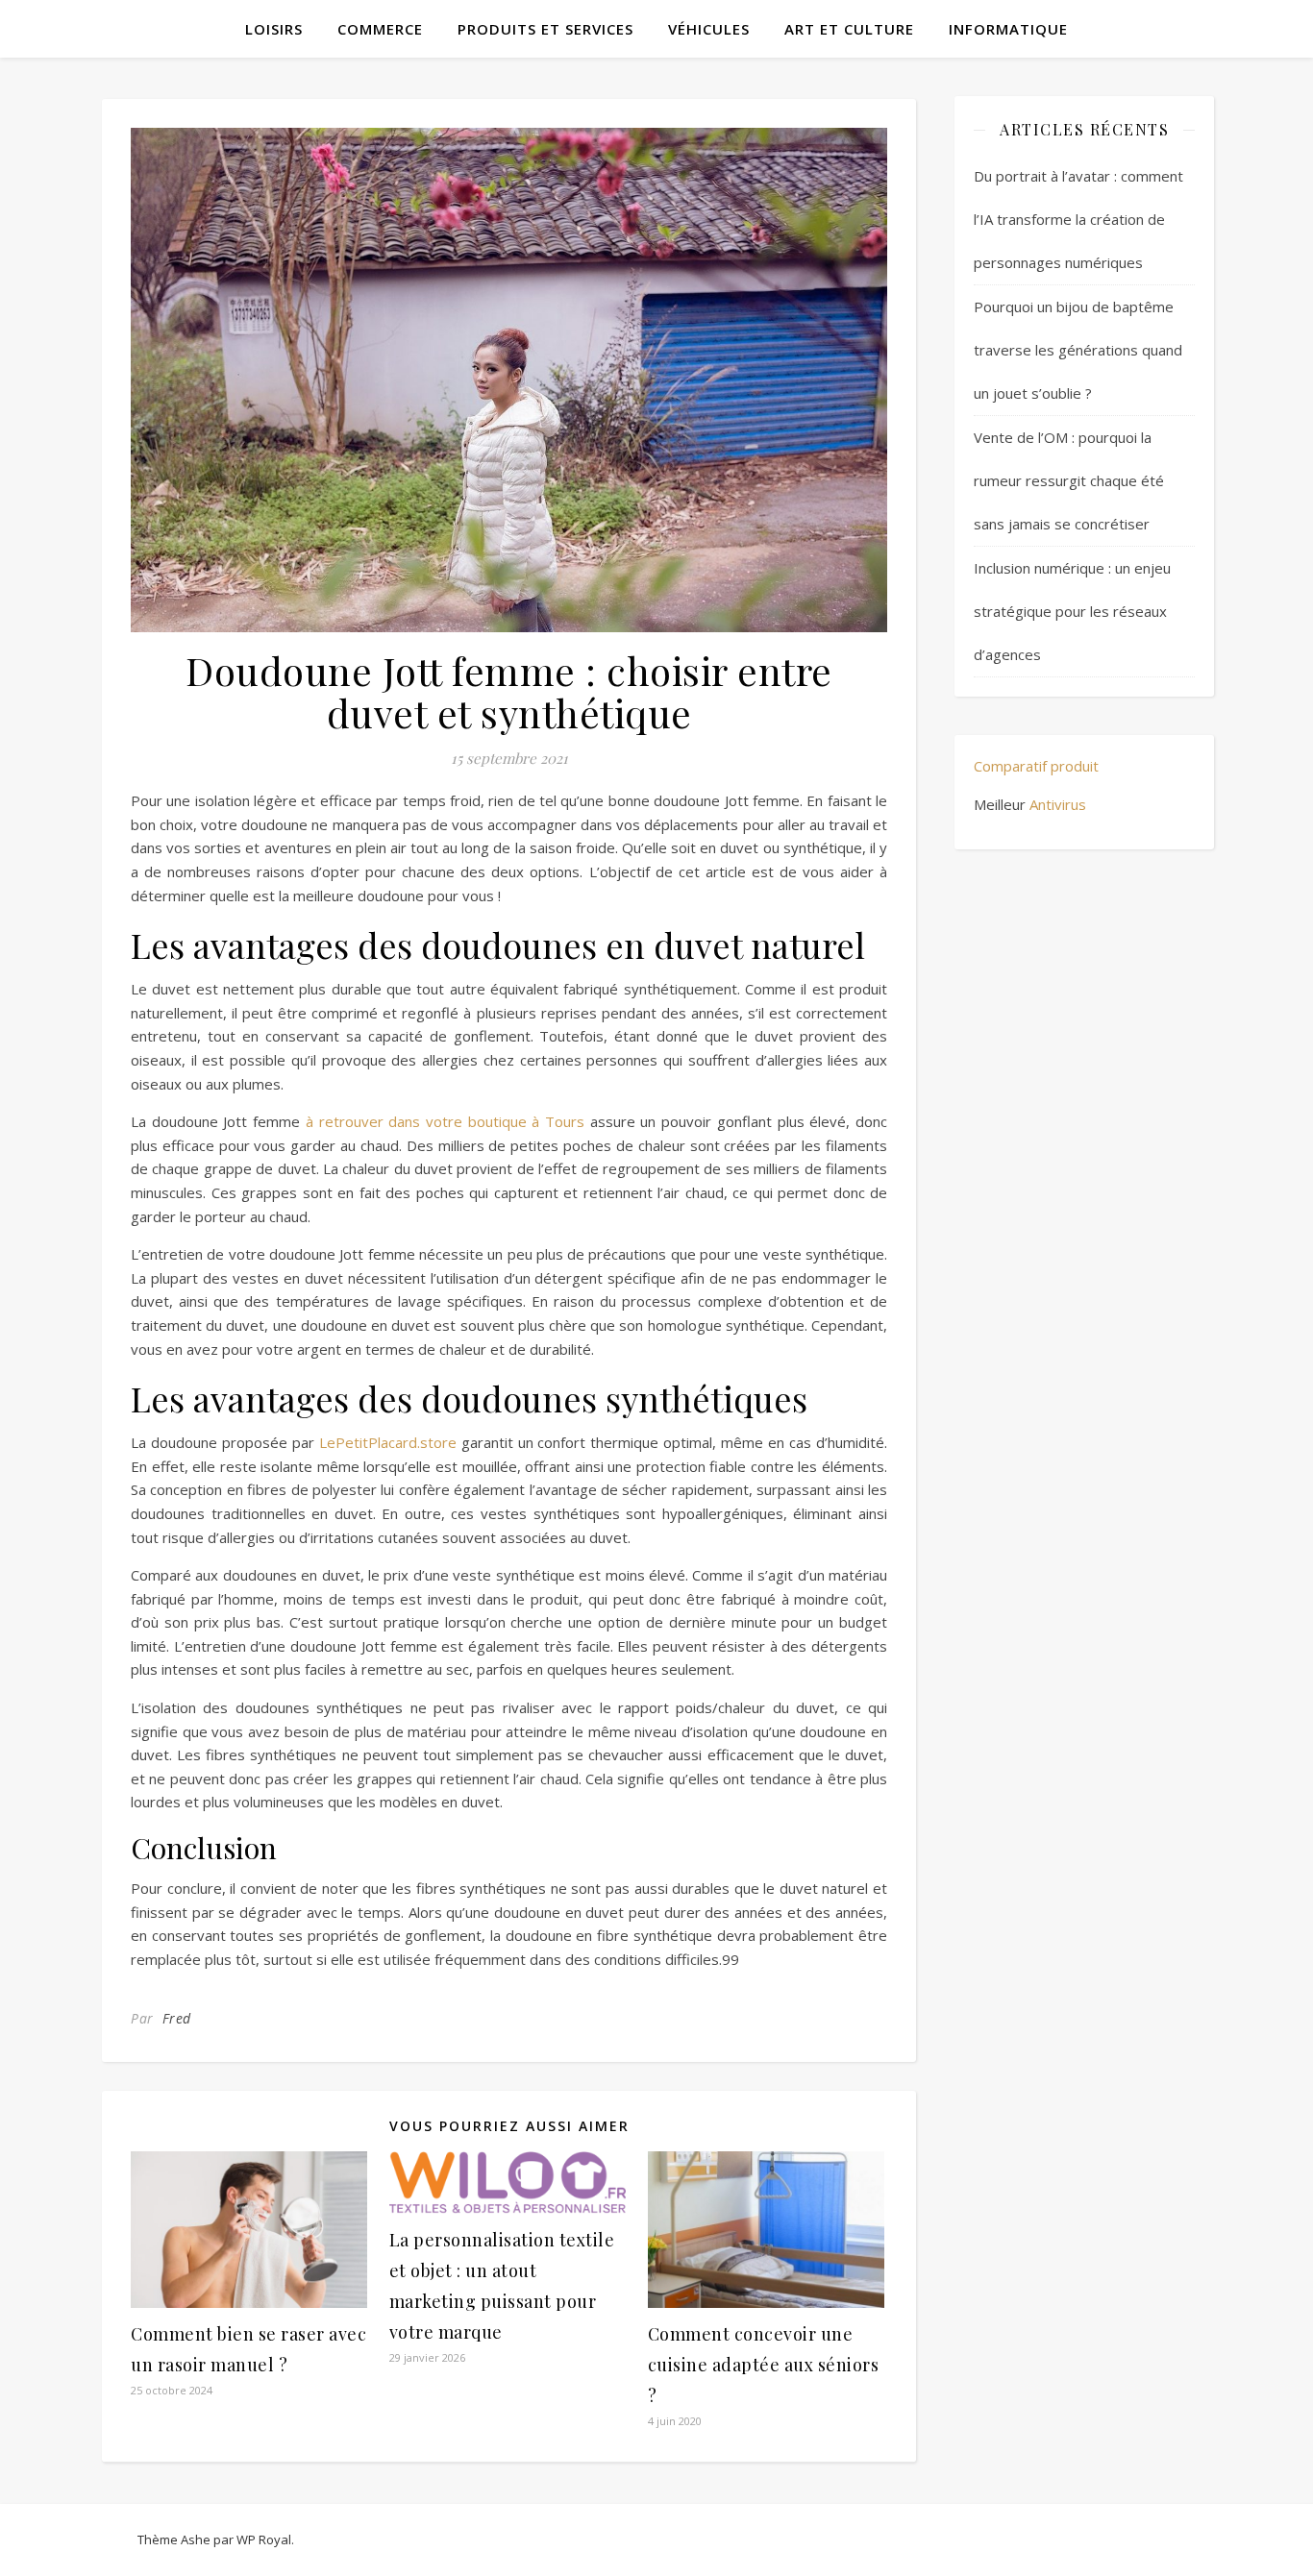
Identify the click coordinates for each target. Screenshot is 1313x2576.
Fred (177, 2018)
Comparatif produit (1036, 766)
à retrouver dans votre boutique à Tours (445, 1121)
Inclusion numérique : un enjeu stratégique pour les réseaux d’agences (1072, 611)
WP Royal (264, 2539)
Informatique (1008, 29)
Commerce (380, 29)
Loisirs (274, 29)
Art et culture (849, 29)
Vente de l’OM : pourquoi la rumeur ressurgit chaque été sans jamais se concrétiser (1069, 480)
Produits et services (545, 29)
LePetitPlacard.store (388, 1442)
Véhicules (709, 29)
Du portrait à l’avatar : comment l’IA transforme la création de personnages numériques (1078, 219)
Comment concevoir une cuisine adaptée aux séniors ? (764, 2365)
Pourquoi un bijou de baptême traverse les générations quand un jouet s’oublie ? (1078, 350)
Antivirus (1058, 804)
